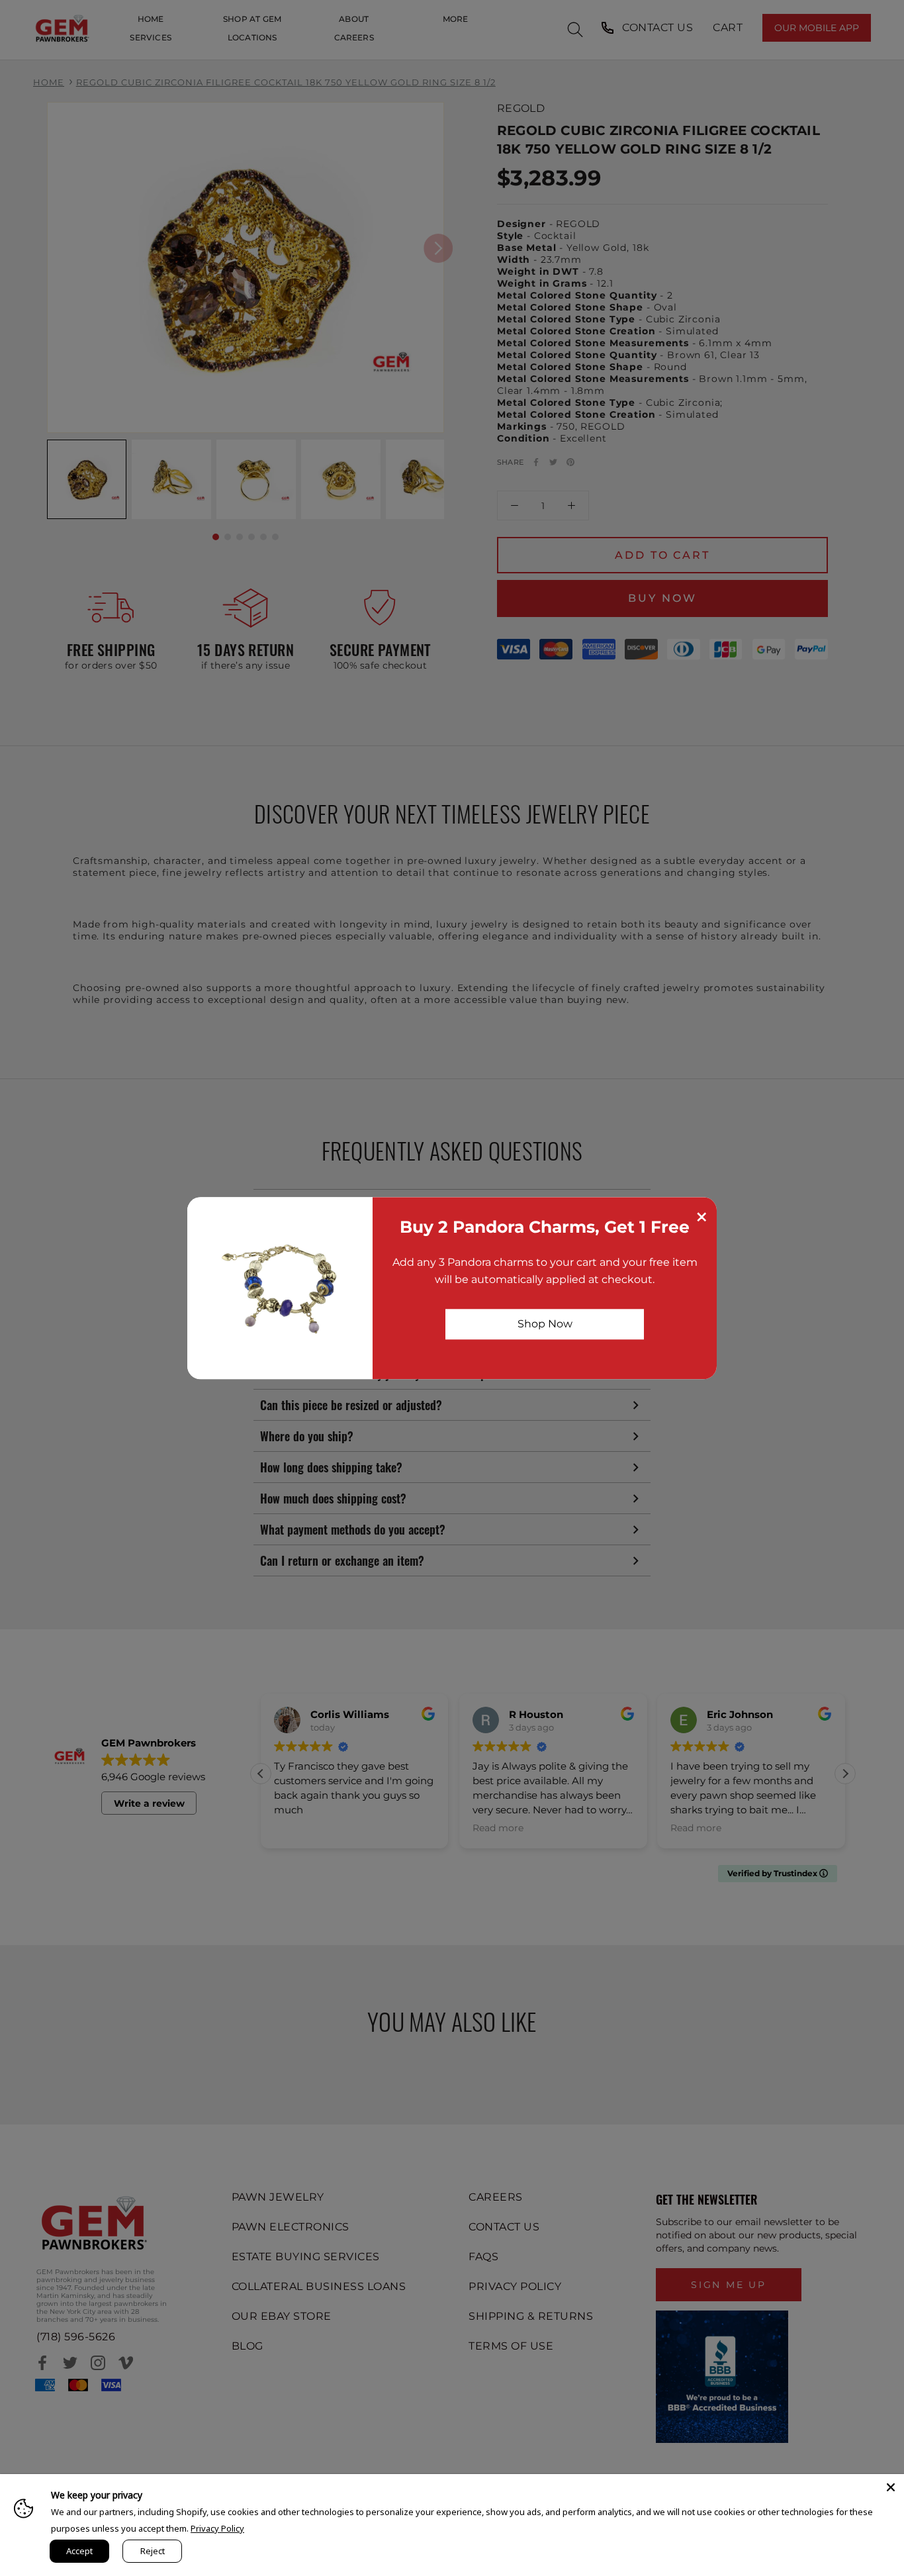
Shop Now (545, 1324)
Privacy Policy (217, 2528)
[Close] (891, 2487)
